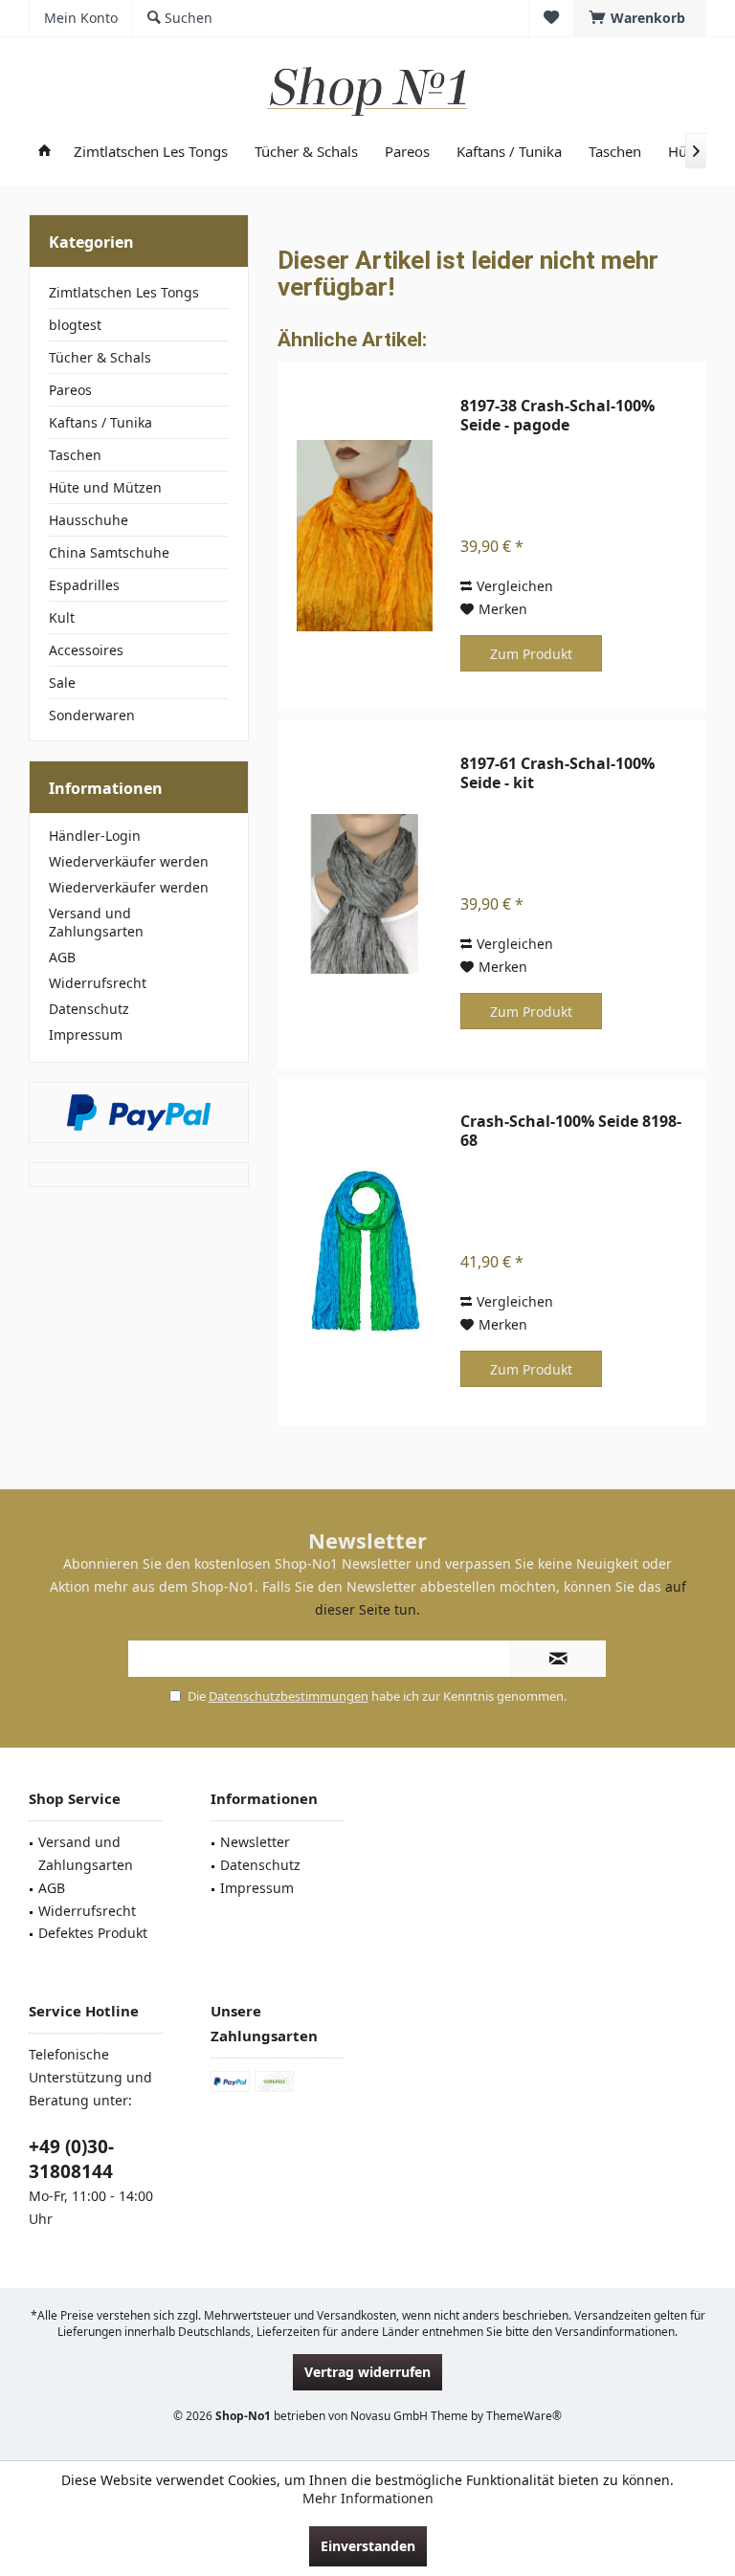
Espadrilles (84, 585)
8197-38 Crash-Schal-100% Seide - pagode (557, 415)
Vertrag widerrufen (367, 2372)
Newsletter (255, 1842)
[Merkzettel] (551, 18)
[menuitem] (640, 18)
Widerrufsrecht (98, 983)
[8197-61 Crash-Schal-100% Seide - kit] (365, 894)
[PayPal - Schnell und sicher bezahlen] (139, 1112)
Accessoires (86, 650)
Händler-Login (95, 836)
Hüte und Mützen (105, 487)
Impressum (86, 1035)
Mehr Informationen (368, 2498)
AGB (62, 957)
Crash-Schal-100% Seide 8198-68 (571, 1131)
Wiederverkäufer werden (129, 861)
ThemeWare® (524, 2416)
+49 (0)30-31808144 (71, 2159)
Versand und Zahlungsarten (96, 922)
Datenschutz (89, 1009)
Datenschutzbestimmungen (289, 1696)
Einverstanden (368, 2546)
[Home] (45, 152)
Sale (62, 683)
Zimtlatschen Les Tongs (124, 292)
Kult (62, 617)
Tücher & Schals (100, 357)
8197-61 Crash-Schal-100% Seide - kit (557, 773)
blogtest (75, 325)
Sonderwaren (92, 715)
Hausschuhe (89, 520)
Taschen (75, 455)
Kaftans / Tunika (100, 422)
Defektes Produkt (93, 1933)
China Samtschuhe (109, 552)
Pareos (70, 390)
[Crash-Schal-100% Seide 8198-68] (365, 1252)
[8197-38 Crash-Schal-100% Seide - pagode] (365, 536)
